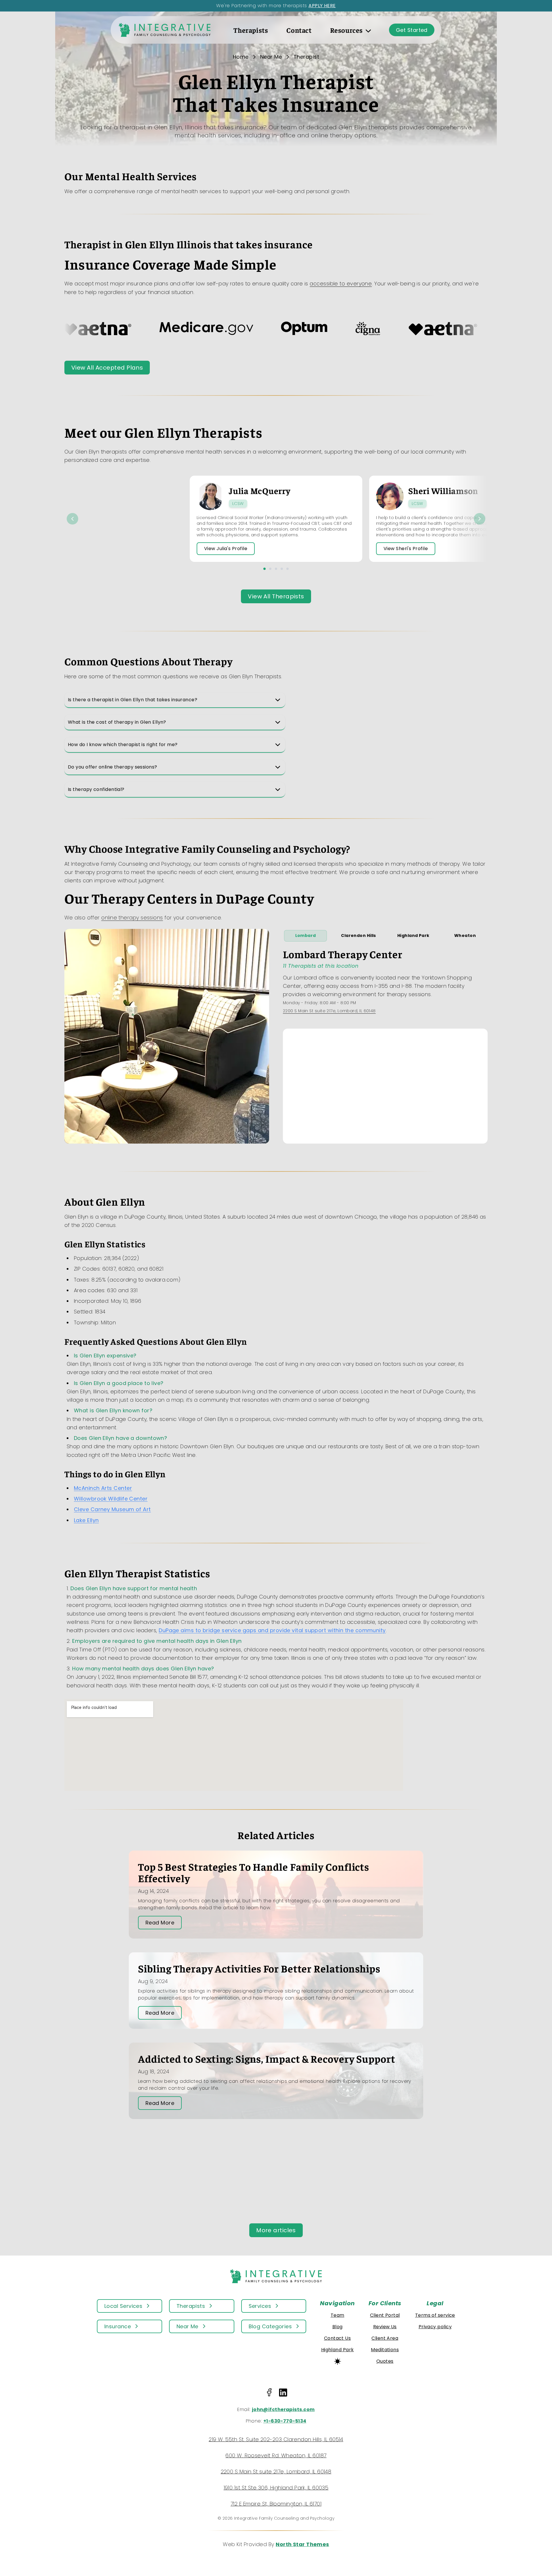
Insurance (118, 2326)
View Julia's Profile (226, 549)
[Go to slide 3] (276, 569)
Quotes (385, 2361)
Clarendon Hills (359, 935)
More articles (276, 2230)
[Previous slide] (72, 519)
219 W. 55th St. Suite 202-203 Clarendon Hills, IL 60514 (276, 2439)
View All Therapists (276, 596)
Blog (338, 2327)
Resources (346, 30)
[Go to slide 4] (282, 569)
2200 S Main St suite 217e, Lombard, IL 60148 (329, 1011)
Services (260, 2306)
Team (338, 2315)
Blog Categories (270, 2326)
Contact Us (338, 2338)
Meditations (385, 2350)
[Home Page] (165, 30)
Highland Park (413, 935)
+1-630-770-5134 (285, 2421)
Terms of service (435, 2315)
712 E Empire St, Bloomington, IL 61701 (276, 2504)
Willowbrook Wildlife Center (111, 1499)
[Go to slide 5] (287, 569)
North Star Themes (302, 2544)
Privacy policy (435, 2327)
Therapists (251, 30)
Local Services (123, 2306)
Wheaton (465, 935)
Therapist (306, 57)
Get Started (412, 30)
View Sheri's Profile (406, 549)
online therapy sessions (132, 918)
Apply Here (322, 6)
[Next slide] (480, 519)
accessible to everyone (341, 284)
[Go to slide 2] (270, 569)
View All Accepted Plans (107, 368)
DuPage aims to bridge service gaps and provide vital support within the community (272, 1630)
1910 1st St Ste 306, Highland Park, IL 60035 (276, 2488)
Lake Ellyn (86, 1520)
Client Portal (385, 2315)
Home (241, 57)
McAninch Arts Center (103, 1488)
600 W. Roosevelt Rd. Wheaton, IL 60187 (276, 2455)
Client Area (385, 2338)
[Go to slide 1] (264, 569)
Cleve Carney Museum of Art (112, 1509)
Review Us (385, 2327)
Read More (160, 1923)
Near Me (271, 57)
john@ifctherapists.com (283, 2409)
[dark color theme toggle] (338, 2361)
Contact (299, 30)
